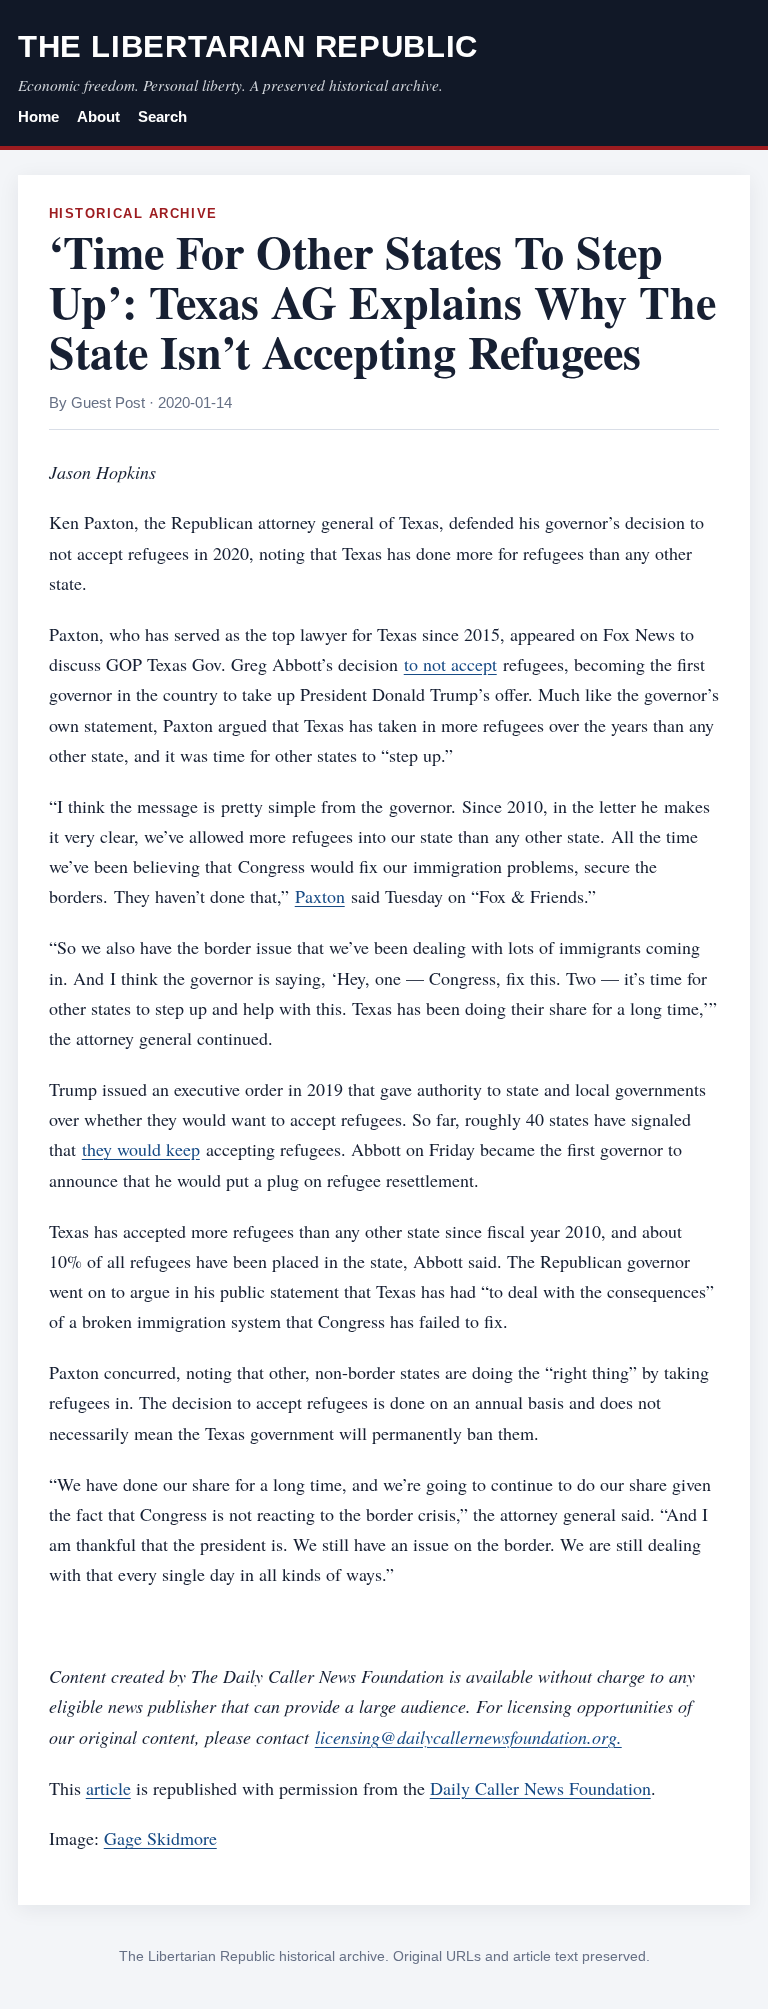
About (98, 117)
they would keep (141, 1149)
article (108, 1788)
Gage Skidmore (160, 1838)
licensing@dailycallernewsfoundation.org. (468, 1737)
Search (162, 117)
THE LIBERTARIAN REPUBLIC (248, 46)
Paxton (320, 896)
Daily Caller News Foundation (540, 1788)
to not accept (450, 664)
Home (38, 117)
